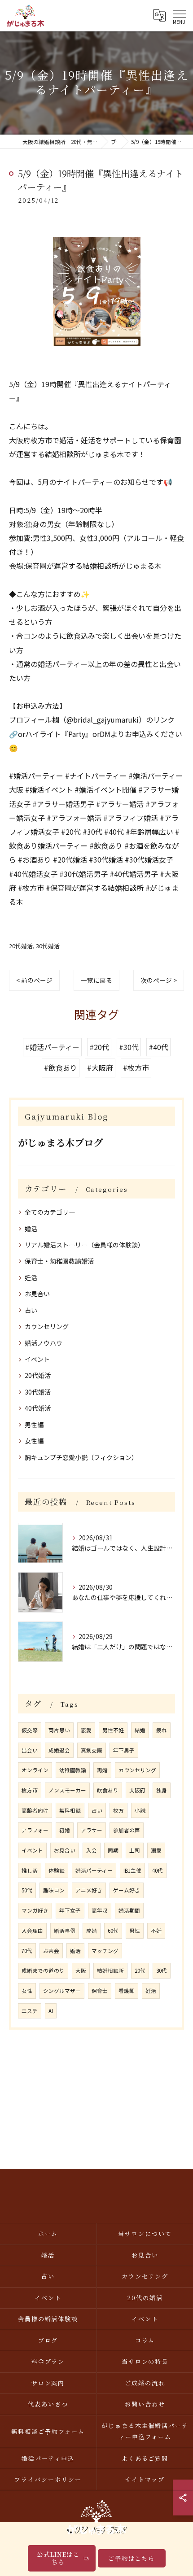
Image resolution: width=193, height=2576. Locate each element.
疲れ (162, 1730)
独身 (162, 1790)
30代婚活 (48, 946)
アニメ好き (89, 1890)
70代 (27, 1951)
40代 (158, 1870)
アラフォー (35, 1830)
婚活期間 (129, 1910)
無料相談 (70, 1810)
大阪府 (137, 1790)
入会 (92, 1850)
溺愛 (156, 1850)
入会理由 (32, 1931)
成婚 (92, 1931)
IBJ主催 (132, 1870)
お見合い (37, 1294)
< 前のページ (34, 980)
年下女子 (70, 1910)
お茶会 (51, 1951)
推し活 (30, 1870)
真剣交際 (92, 1750)
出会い (30, 1750)
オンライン (35, 1770)
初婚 (65, 1830)
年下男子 (124, 1750)
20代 (140, 1970)
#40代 (158, 1047)
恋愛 (86, 1730)
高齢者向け (35, 1810)
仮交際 (30, 1730)
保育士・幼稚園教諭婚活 (59, 1261)
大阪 (81, 1970)
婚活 (31, 1229)
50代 (27, 1890)
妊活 (31, 1277)
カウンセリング (47, 1326)
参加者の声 (127, 1830)
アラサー (92, 1830)
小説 (140, 1810)
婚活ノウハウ (44, 1343)
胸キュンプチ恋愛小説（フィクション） (81, 1457)
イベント (37, 1359)
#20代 (99, 1047)
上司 (135, 1850)
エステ (30, 2011)
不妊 (156, 1931)
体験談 (57, 1870)
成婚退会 (59, 1750)
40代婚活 (38, 1408)
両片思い (59, 1730)
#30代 (129, 1047)
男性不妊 (113, 1730)
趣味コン (54, 1890)
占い (31, 1310)
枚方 (118, 1810)
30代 (162, 1970)
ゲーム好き (127, 1890)
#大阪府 (100, 1068)
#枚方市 (136, 1068)
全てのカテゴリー (50, 1212)
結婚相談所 (110, 1970)
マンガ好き (35, 1910)
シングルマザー (62, 1991)
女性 (27, 1991)
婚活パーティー (94, 1870)
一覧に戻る (96, 980)
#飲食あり (61, 1068)
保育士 (100, 1991)
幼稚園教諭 (73, 1770)
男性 (135, 1931)
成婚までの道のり (43, 1970)
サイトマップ (145, 2479)
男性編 (34, 1425)
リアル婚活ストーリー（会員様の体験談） (84, 1245)
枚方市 (30, 1790)
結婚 (140, 1730)
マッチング (105, 1951)
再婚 (102, 1770)
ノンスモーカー (67, 1790)
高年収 (100, 1910)
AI (51, 2011)
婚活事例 (65, 1931)
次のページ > (159, 980)
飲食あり (108, 1790)
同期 (113, 1850)
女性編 (34, 1441)
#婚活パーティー (52, 1047)
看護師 (127, 1991)
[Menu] (179, 15)
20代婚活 (21, 946)
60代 (113, 1931)
